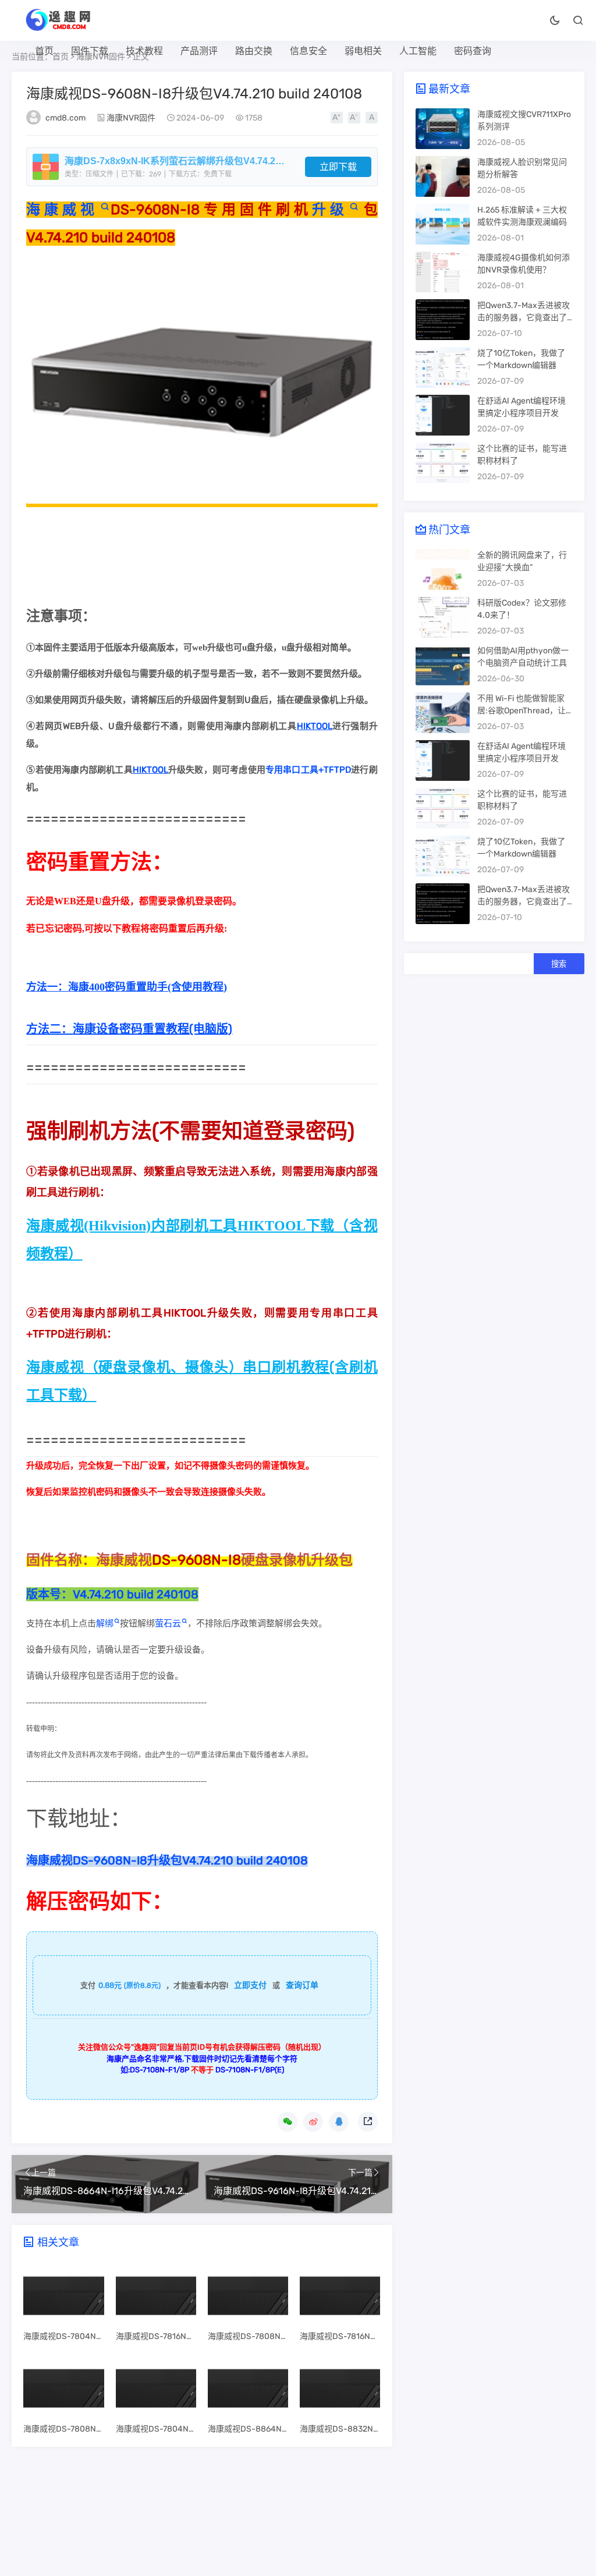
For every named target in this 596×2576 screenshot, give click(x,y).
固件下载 (90, 51)
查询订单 (302, 1985)
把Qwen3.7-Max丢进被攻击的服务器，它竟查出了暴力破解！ (524, 318)
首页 (44, 51)
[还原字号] (372, 118)
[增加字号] (337, 118)
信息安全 (308, 51)
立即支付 (250, 1985)
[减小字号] (354, 118)
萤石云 (168, 1623)
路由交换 (254, 51)
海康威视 (62, 210)
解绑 (105, 1623)
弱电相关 (363, 51)
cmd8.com (65, 118)
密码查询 (473, 51)
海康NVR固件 (131, 118)
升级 (330, 210)
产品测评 (199, 51)
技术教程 (144, 51)
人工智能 (418, 51)
